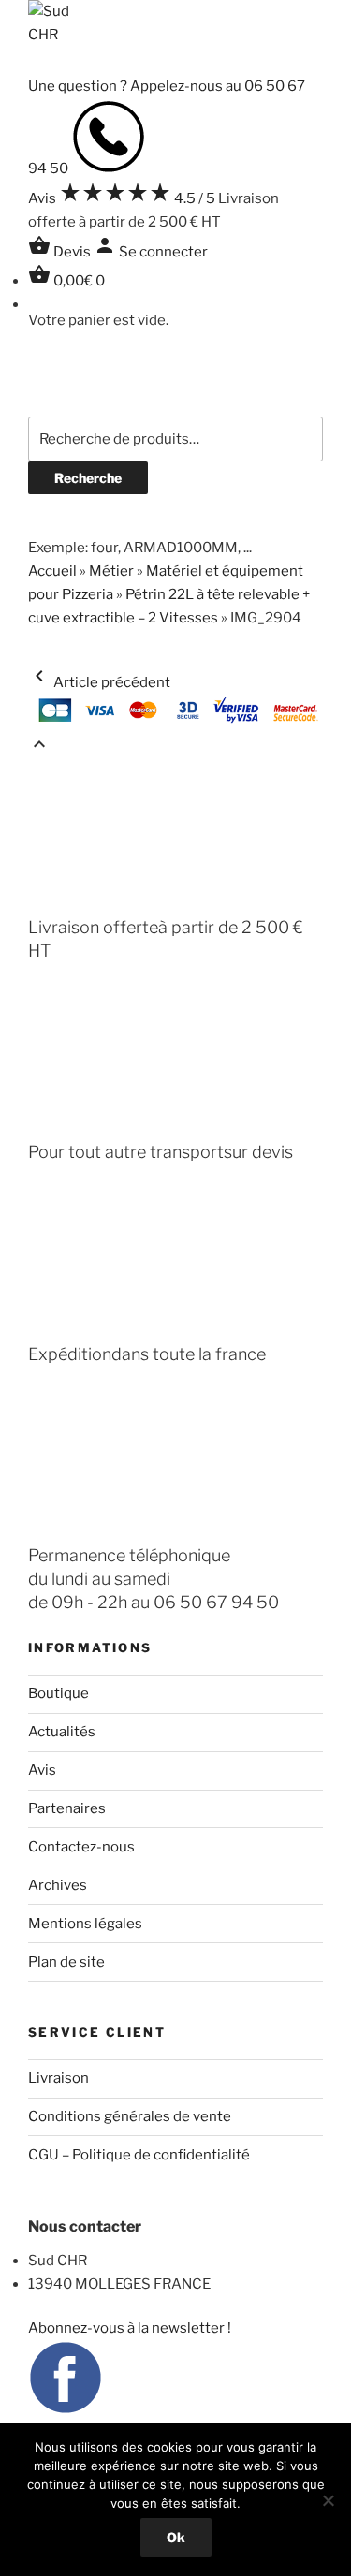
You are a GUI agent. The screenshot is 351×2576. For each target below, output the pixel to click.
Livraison (58, 2078)
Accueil (52, 571)
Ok (176, 2537)
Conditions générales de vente (130, 2116)
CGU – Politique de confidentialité (139, 2155)
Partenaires (67, 1808)
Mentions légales (85, 1924)
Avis (42, 1770)
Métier (111, 571)
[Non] (328, 2500)
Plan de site (66, 1962)
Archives (58, 1885)
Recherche (88, 478)
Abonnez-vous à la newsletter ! (130, 2328)
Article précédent (99, 682)
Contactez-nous (81, 1847)
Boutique (58, 1693)
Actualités (62, 1732)
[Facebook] (66, 2410)
